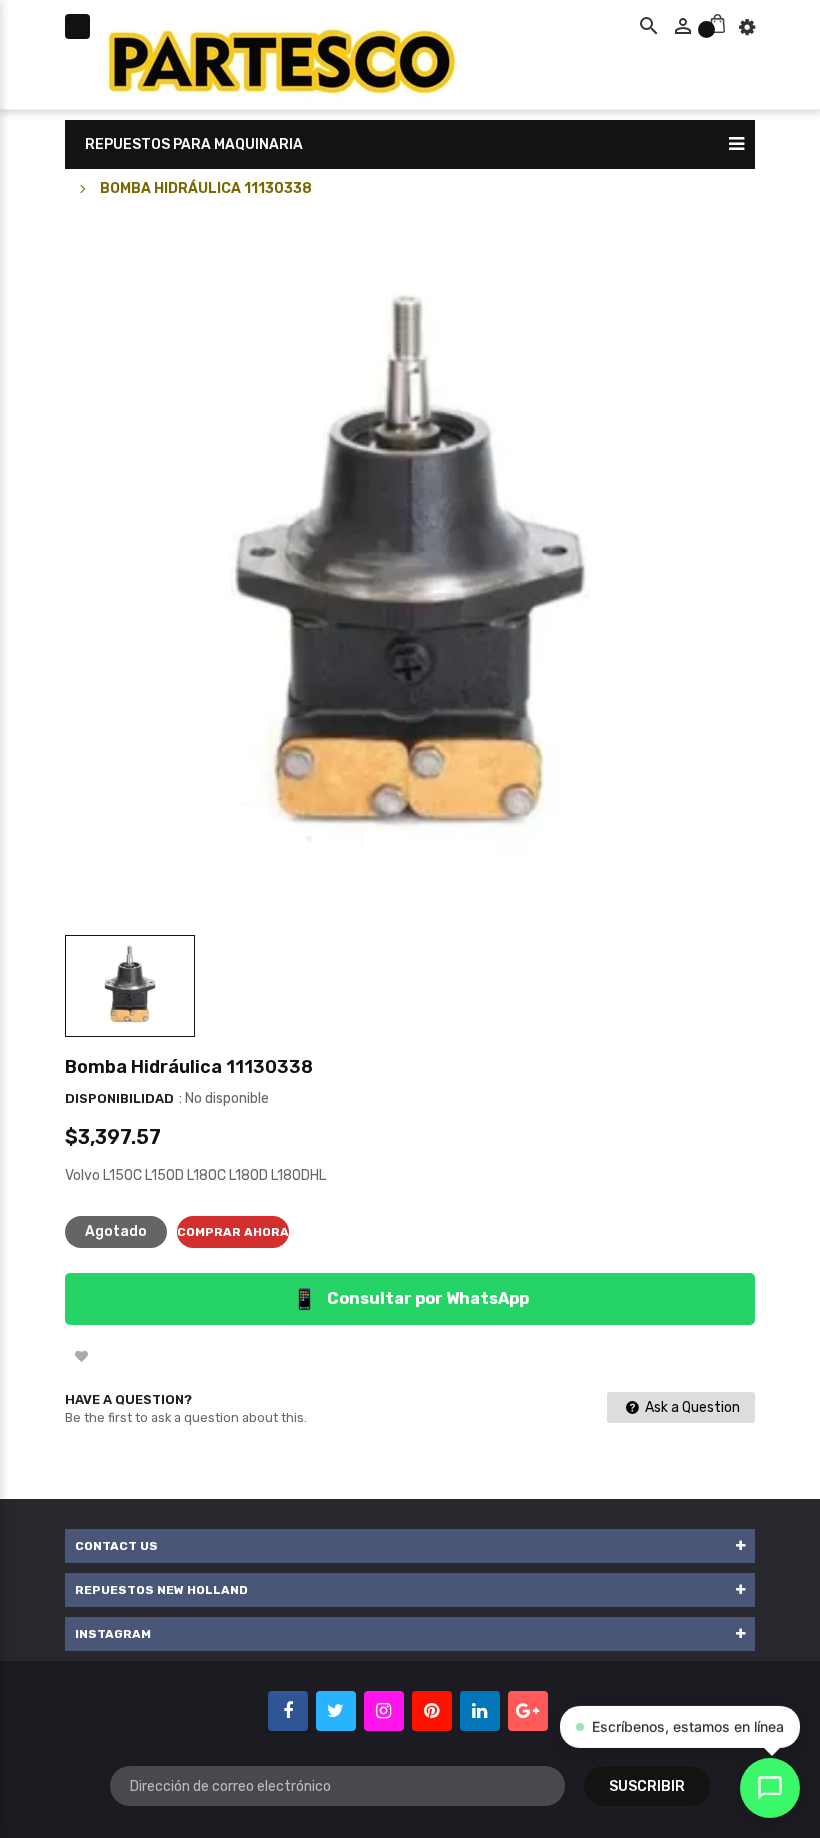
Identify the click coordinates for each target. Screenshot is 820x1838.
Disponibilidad (119, 1098)
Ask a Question (691, 1407)
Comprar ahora (233, 1232)
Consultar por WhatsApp (410, 1299)
